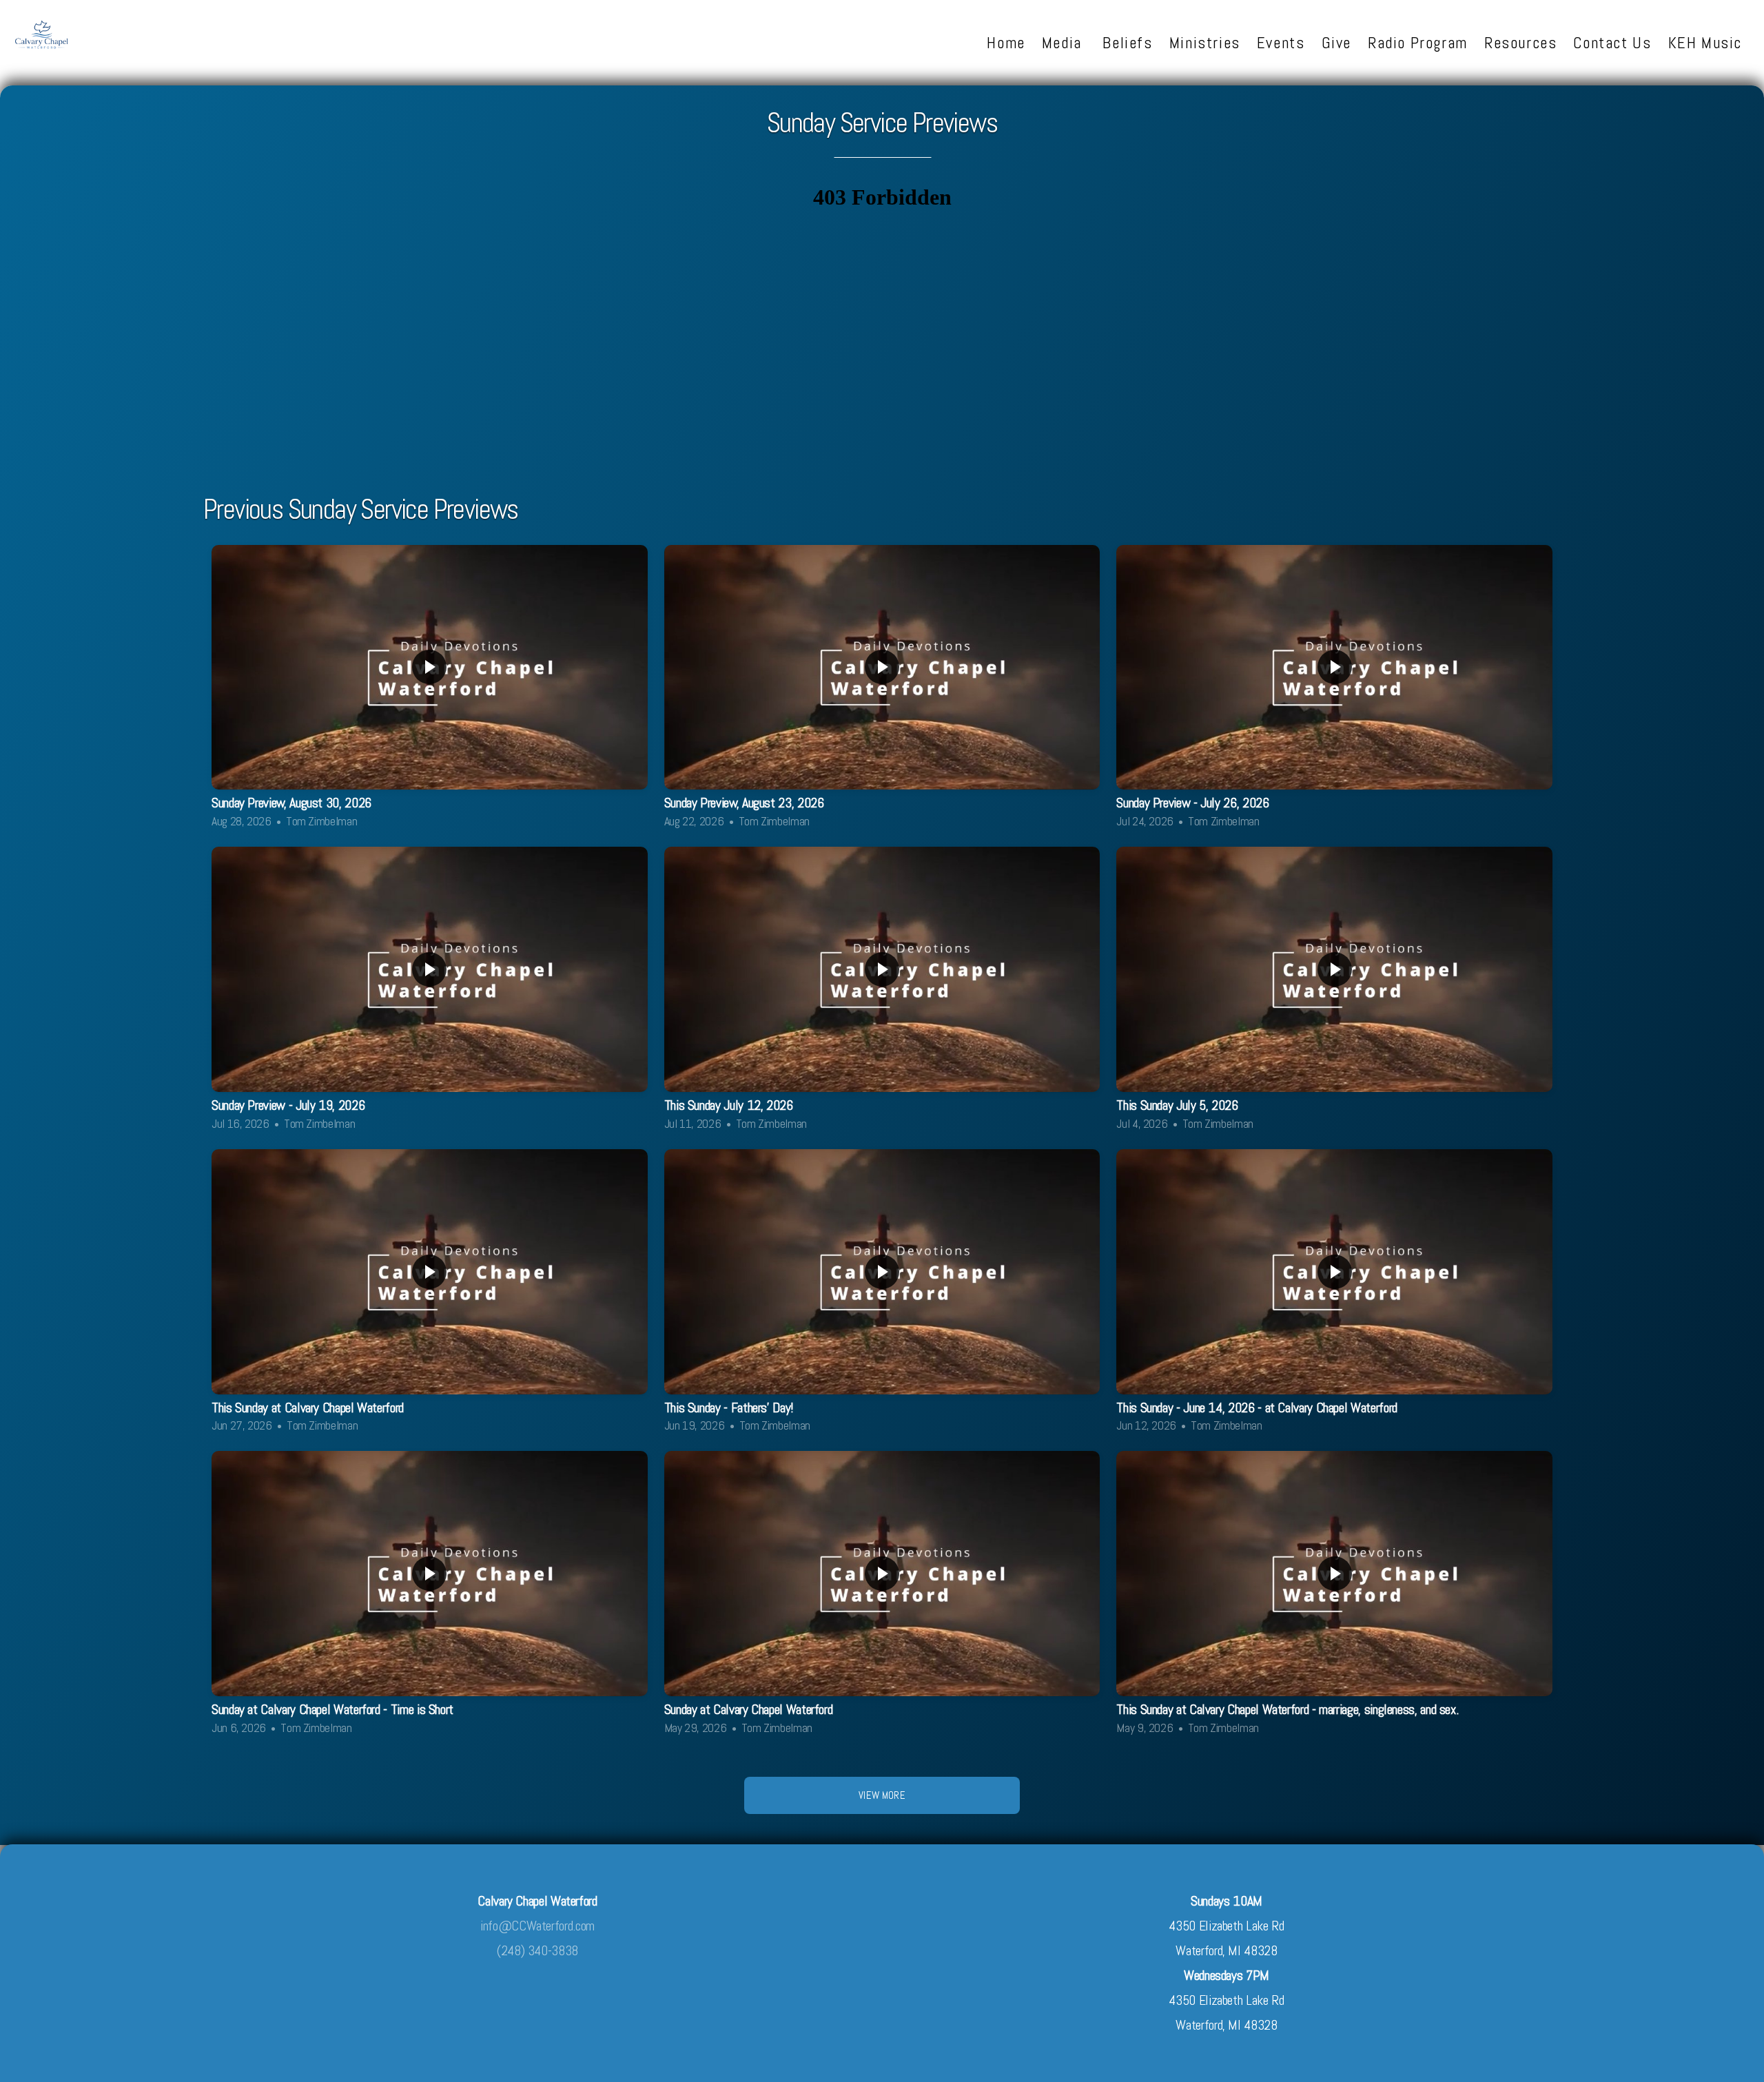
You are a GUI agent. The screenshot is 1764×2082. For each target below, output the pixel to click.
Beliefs (1127, 43)
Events (1281, 43)
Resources (1521, 43)
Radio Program (1418, 43)
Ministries (1205, 43)
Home (1006, 43)
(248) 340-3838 (537, 1951)
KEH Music (1705, 43)
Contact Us (1612, 43)
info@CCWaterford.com (537, 1926)
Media (1064, 43)
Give (1336, 43)
